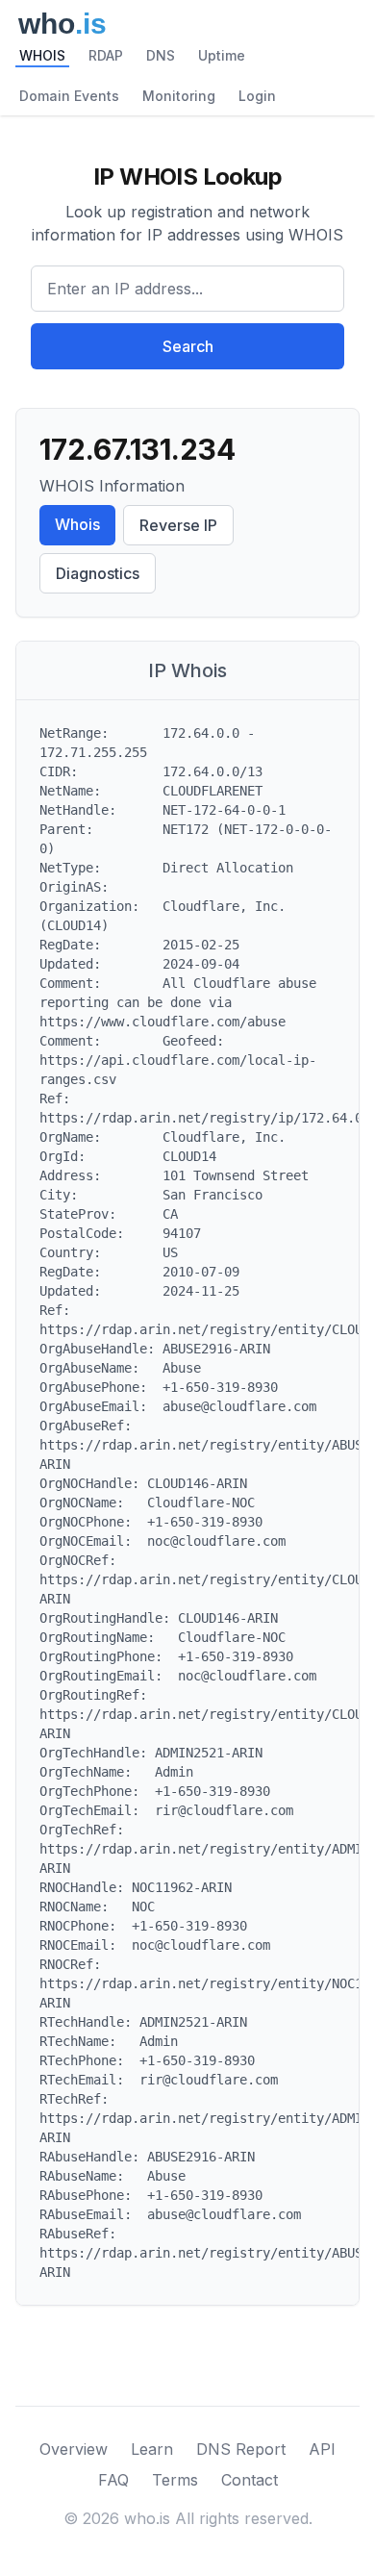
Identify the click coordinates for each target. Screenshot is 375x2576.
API (322, 2449)
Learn (152, 2449)
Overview (74, 2449)
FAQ (113, 2480)
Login (257, 96)
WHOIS (42, 55)
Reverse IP (178, 525)
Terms (175, 2480)
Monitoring (179, 96)
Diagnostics (98, 573)
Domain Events (69, 96)
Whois (77, 524)
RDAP (106, 55)
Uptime (222, 55)
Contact (250, 2480)
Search (188, 346)
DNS (161, 55)
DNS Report (241, 2449)
